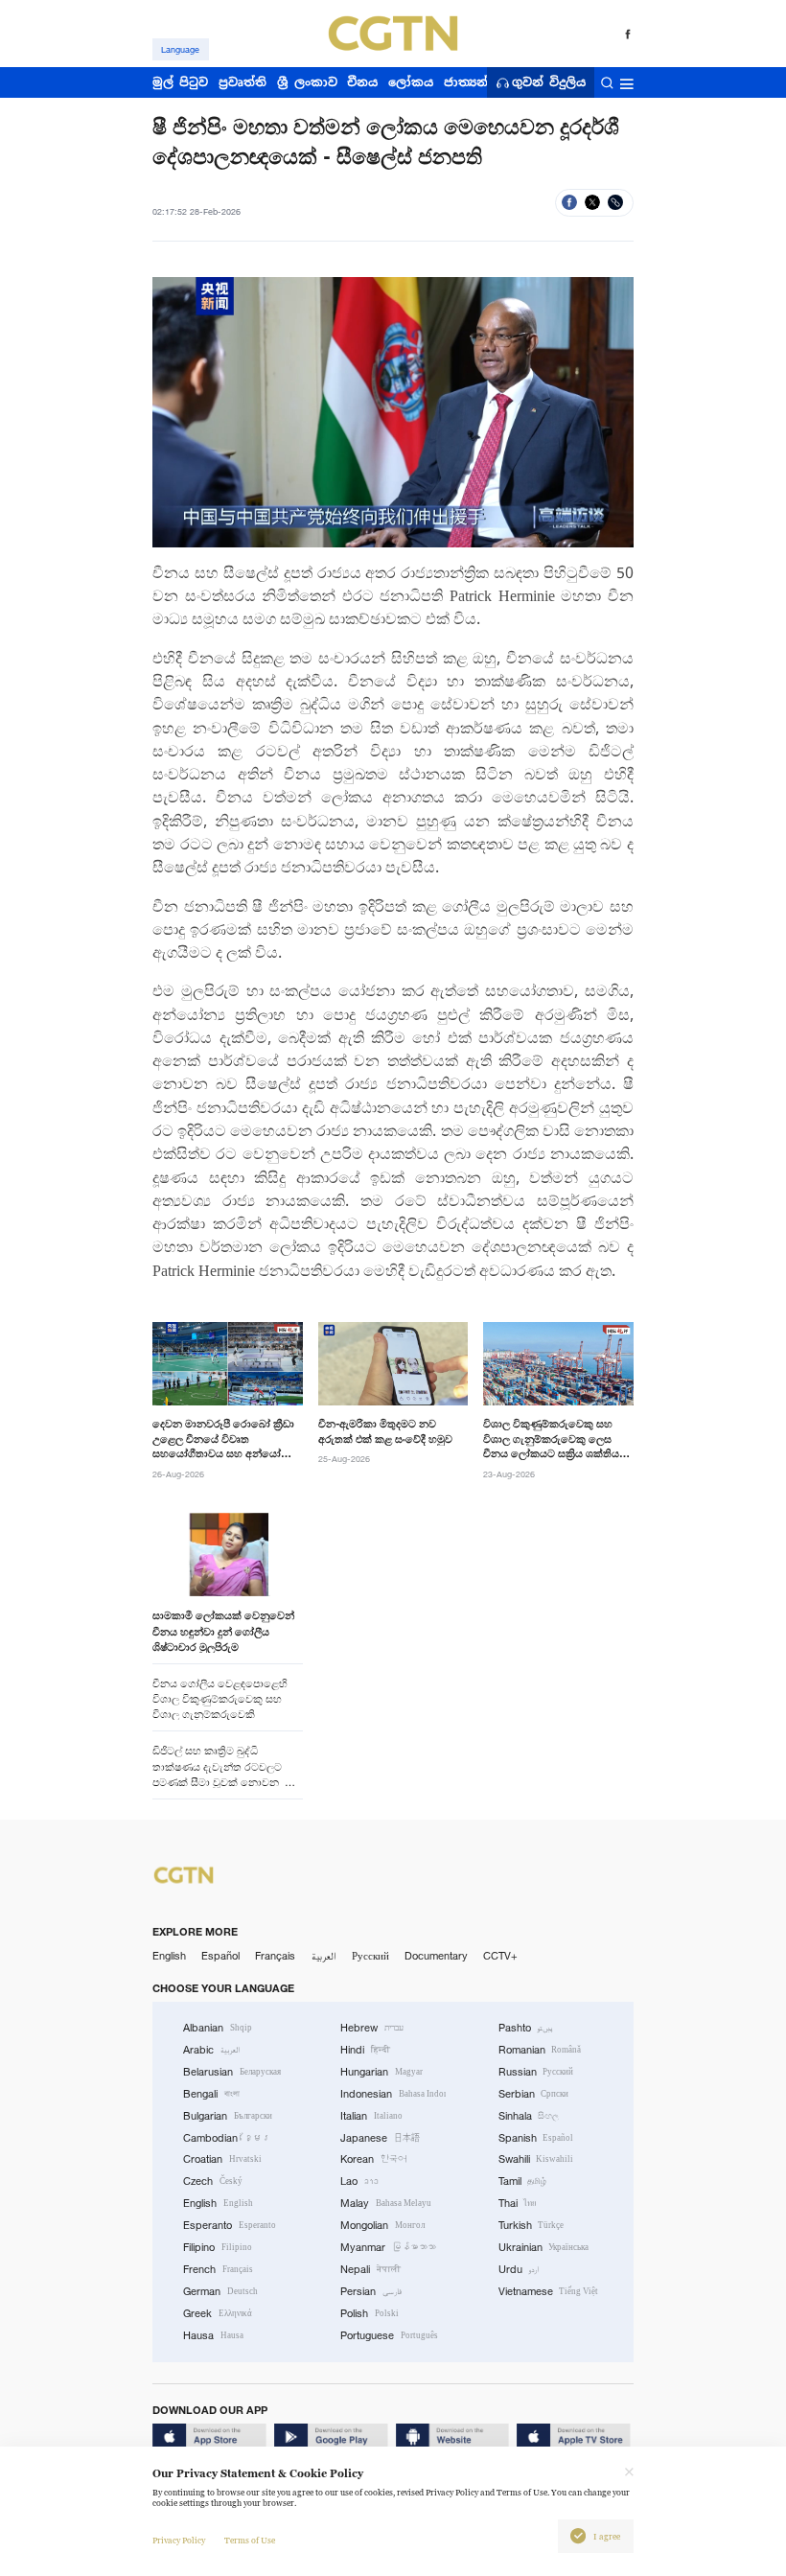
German (220, 2291)
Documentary (436, 1956)
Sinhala (529, 2116)
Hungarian (381, 2072)
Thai (518, 2203)
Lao (359, 2181)
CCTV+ (500, 1956)
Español (220, 1956)
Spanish (536, 2138)
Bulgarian (228, 2116)
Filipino (218, 2247)
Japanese (380, 2138)
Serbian (534, 2094)
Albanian (218, 2028)
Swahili (536, 2159)
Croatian (222, 2159)
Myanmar (388, 2247)
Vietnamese (549, 2291)
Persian (371, 2291)
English (169, 1956)
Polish (370, 2313)
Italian (371, 2116)
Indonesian (393, 2094)
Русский (370, 1956)
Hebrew (372, 2028)
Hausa (213, 2335)
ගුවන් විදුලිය (549, 83)
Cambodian (227, 2138)
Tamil (523, 2181)
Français (275, 1956)
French (218, 2269)
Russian (536, 2072)
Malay (386, 2203)
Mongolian (382, 2225)
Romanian (540, 2050)
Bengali (211, 2094)
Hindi (365, 2050)
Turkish (532, 2225)
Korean (373, 2159)
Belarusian (232, 2072)
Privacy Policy (179, 2541)
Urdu (519, 2269)
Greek (218, 2313)
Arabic (211, 2050)
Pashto (526, 2028)
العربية (324, 1956)
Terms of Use (250, 2541)
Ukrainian (544, 2247)
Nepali (370, 2269)
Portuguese (389, 2335)
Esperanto (230, 2225)
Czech (213, 2181)
